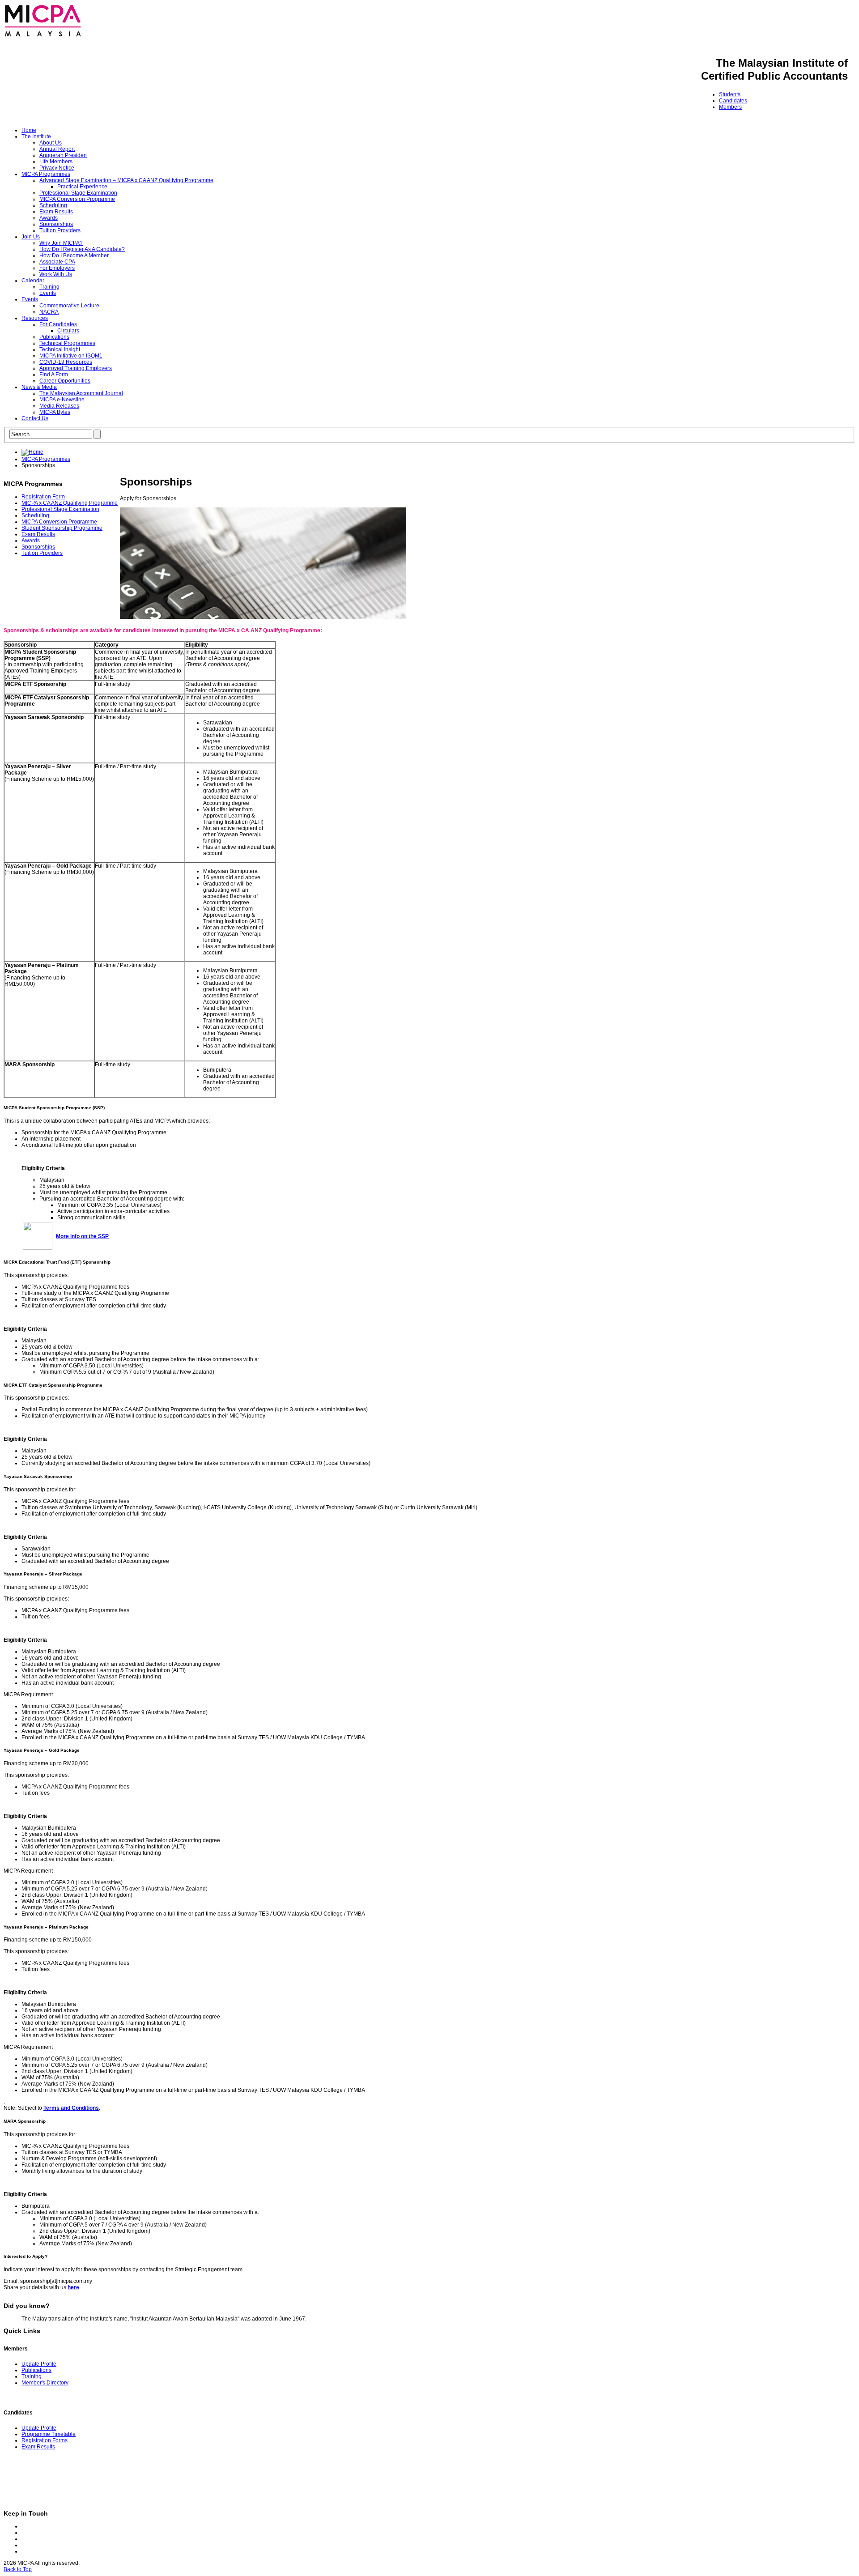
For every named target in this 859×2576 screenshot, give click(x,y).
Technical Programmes (67, 343)
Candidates (733, 101)
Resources (35, 318)
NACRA (49, 312)
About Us (51, 143)
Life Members (56, 162)
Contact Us (35, 418)
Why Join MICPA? (61, 243)
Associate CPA (57, 262)
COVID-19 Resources (66, 362)
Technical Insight (60, 349)
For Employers (57, 268)
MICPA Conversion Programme (77, 199)
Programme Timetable (49, 2434)
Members (730, 107)
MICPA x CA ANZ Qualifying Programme (70, 503)
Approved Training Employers (76, 368)
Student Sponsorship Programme (62, 528)
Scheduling (53, 205)
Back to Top (18, 2569)
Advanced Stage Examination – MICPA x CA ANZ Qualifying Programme (126, 180)
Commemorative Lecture (69, 306)
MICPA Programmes (46, 174)
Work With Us (56, 274)
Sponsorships (56, 224)
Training (49, 287)
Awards (49, 218)
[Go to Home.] (32, 452)
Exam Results (56, 212)
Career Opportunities (65, 381)
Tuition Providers (60, 230)
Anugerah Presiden (63, 155)
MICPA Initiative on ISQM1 (71, 356)
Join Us (31, 237)
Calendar (33, 281)
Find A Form (54, 375)
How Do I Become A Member (74, 255)
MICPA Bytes (55, 412)
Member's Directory (45, 2383)
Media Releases (59, 406)
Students (730, 94)
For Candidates (58, 324)
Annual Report (57, 149)
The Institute (36, 136)
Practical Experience (82, 187)
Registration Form (43, 497)
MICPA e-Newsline (62, 400)
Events (48, 293)
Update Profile (39, 2364)
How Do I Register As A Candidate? (82, 249)
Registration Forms (45, 2440)
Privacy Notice (57, 168)
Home (29, 130)
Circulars (68, 331)
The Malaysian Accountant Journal (81, 393)
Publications (54, 337)
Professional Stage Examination (78, 193)
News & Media (39, 387)
